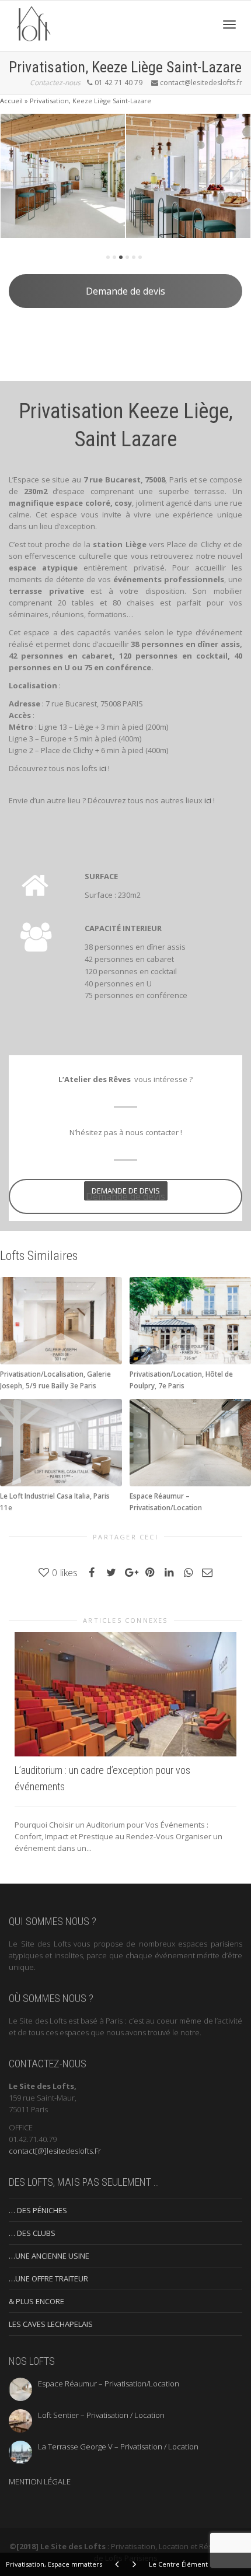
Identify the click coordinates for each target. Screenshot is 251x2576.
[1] (108, 257)
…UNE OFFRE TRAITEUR (48, 2278)
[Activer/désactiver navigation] (229, 24)
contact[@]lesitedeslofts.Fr (55, 2151)
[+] (63, 176)
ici (103, 768)
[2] (114, 257)
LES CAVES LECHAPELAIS (51, 2324)
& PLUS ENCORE (36, 2301)
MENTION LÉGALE (40, 2481)
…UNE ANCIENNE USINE (49, 2256)
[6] (140, 257)
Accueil (11, 101)
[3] (121, 257)
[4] (127, 257)
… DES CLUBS (32, 2233)
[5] (134, 257)
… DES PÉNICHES (38, 2210)
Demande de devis (125, 291)
